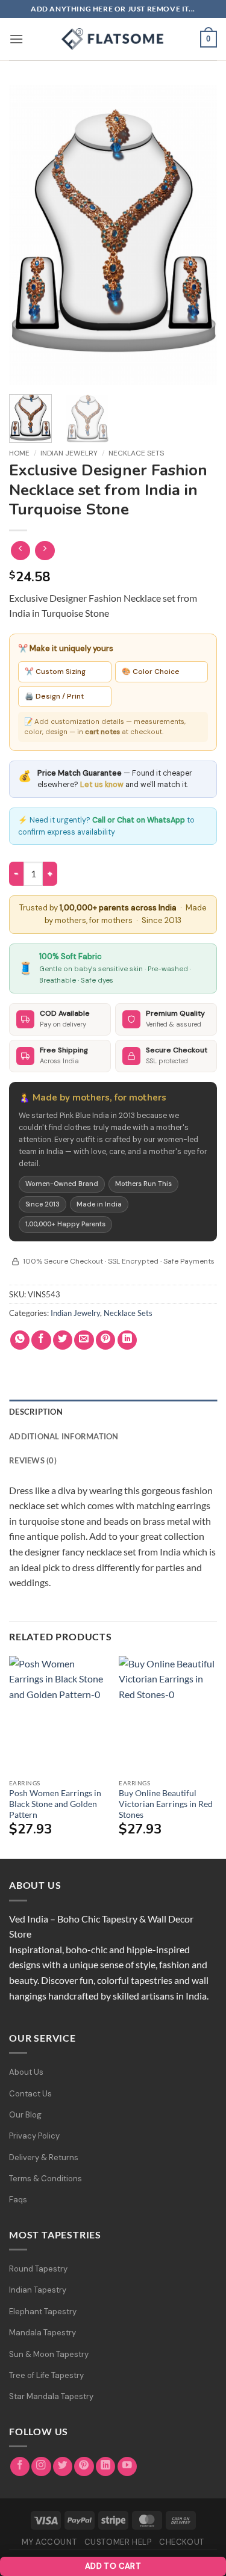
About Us (26, 2072)
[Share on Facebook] (41, 1340)
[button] (16, 39)
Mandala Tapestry (42, 2333)
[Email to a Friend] (84, 1340)
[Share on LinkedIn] (127, 1340)
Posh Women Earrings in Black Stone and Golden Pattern (55, 1804)
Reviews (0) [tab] (33, 1460)
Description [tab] (36, 1412)
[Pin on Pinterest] (106, 1340)
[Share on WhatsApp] (20, 1340)
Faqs (18, 2200)
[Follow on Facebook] (20, 2467)
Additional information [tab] (64, 1436)
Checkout (182, 2542)
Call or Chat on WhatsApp (139, 820)
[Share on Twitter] (63, 1340)
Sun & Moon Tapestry (49, 2354)
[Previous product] (45, 551)
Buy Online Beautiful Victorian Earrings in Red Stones (166, 1804)
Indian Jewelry (69, 453)
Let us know (102, 785)
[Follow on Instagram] (41, 2467)
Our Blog (25, 2115)
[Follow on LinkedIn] (106, 2467)
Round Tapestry (38, 2269)
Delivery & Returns (44, 2157)
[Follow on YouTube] (127, 2467)
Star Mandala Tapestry (51, 2396)
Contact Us (30, 2094)
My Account (49, 2542)
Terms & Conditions (46, 2179)
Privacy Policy (34, 2136)
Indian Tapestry (38, 2290)
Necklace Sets (136, 453)
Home (19, 453)
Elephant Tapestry (43, 2312)
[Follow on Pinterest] (84, 2467)
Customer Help (118, 2542)
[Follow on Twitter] (63, 2467)
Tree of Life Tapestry (46, 2375)
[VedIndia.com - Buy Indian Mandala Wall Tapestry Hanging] (113, 39)
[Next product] (21, 551)
